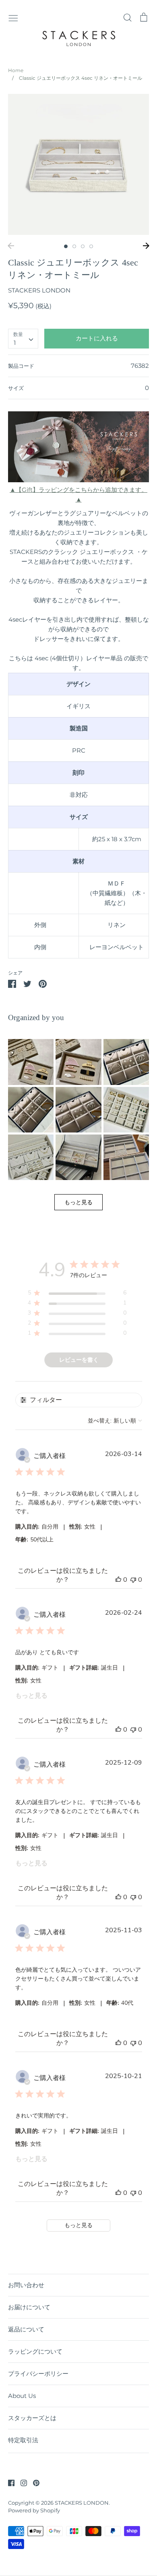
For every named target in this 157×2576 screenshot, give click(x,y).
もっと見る (31, 1696)
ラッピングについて (35, 2351)
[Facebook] (8, 2482)
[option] (78, 164)
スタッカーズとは (32, 2418)
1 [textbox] (15, 343)
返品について (26, 2329)
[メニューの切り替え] (13, 17)
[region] (77, 1294)
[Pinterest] (33, 2482)
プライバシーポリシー (38, 2374)
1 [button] (66, 246)
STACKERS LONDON (39, 290)
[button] (31, 1062)
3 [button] (83, 246)
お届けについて (29, 2307)
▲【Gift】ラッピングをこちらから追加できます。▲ (78, 495)
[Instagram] (21, 2482)
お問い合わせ (26, 2285)
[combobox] (23, 339)
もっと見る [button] (78, 1202)
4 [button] (91, 246)
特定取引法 (23, 2440)
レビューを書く (79, 1360)
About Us (22, 2396)
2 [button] (74, 246)
